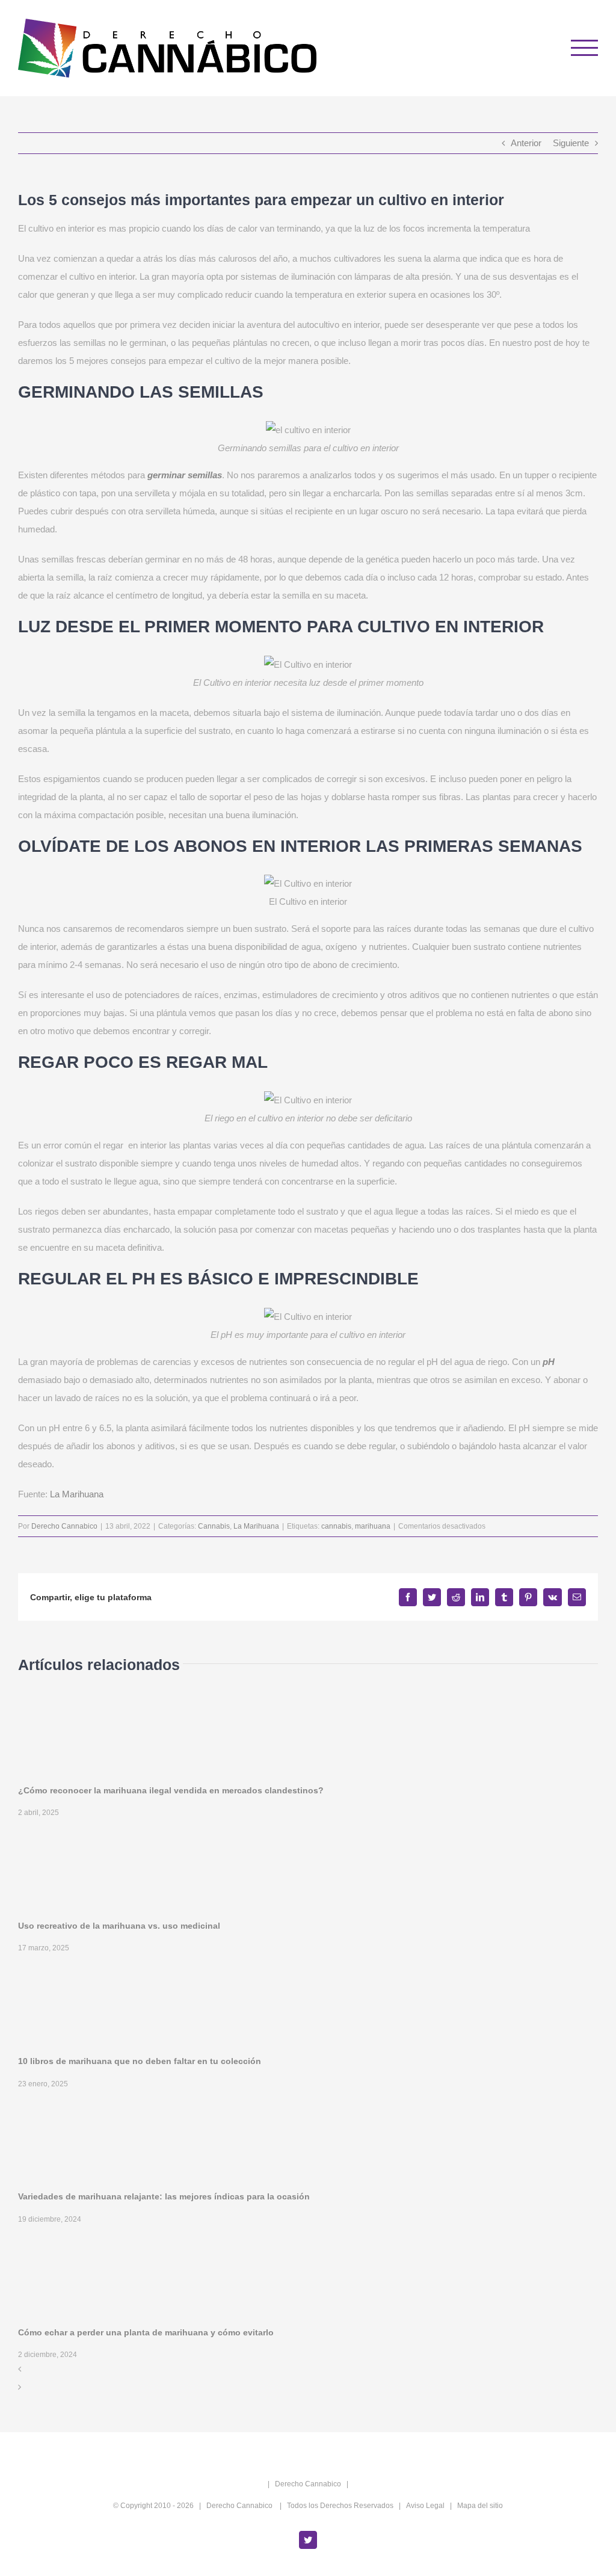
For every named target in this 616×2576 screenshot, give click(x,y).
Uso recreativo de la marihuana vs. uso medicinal (119, 1926)
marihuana (373, 1526)
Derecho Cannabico (64, 1526)
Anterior (526, 143)
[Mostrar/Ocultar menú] (585, 48)
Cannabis (214, 1526)
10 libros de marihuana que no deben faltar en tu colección (140, 2061)
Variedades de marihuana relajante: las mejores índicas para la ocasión (164, 2196)
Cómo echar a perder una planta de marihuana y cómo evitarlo (146, 2332)
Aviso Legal (425, 2506)
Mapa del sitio (480, 2506)
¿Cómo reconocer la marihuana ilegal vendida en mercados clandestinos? (171, 1790)
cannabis (336, 1526)
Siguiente (571, 143)
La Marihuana (77, 1494)
